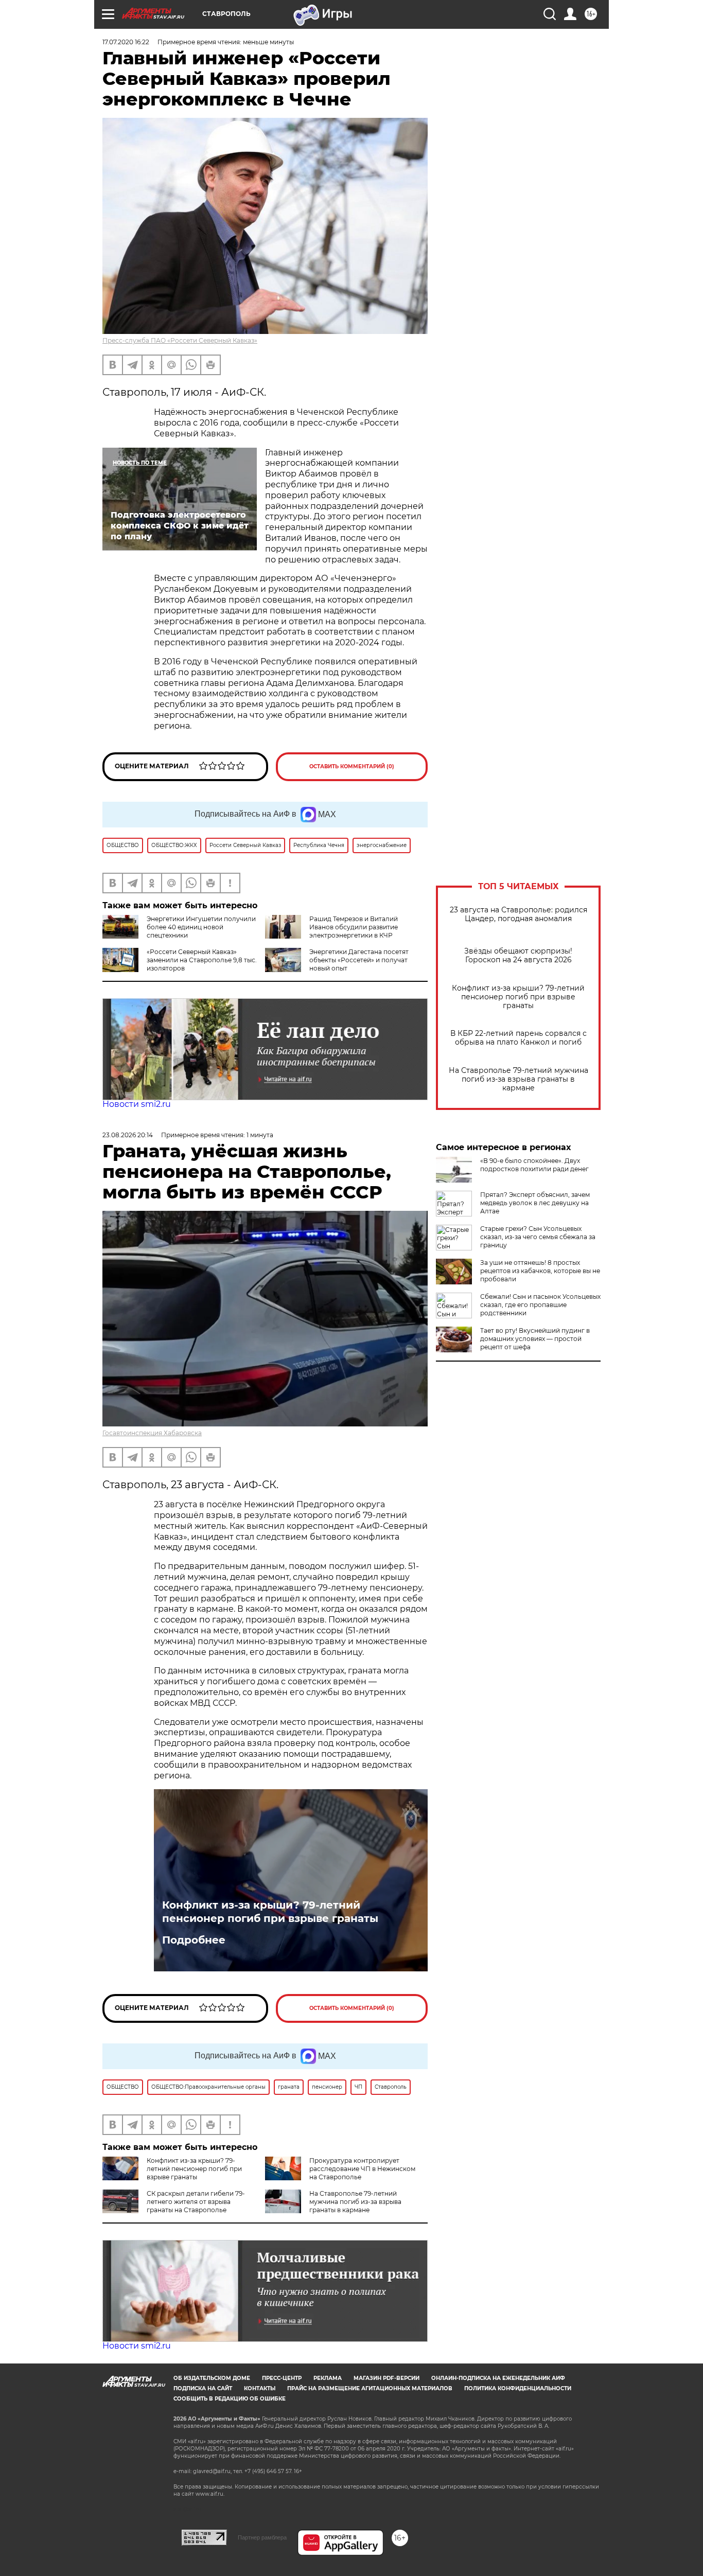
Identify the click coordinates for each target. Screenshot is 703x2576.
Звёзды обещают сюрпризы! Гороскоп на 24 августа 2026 (518, 956)
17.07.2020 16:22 (126, 42)
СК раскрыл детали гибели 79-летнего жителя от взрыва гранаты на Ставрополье (196, 2202)
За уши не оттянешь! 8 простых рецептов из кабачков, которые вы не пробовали (540, 1271)
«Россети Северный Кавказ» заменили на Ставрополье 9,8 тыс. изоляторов (202, 960)
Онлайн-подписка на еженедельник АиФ (498, 2378)
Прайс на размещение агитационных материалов (370, 2388)
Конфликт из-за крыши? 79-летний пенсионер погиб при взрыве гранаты (518, 997)
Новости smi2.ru (137, 1104)
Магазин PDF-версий (386, 2378)
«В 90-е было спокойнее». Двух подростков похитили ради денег (534, 1165)
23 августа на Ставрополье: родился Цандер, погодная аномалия (519, 914)
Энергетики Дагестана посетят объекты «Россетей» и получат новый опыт (359, 960)
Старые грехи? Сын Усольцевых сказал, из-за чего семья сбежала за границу (538, 1237)
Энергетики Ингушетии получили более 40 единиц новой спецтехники (201, 927)
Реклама (328, 2378)
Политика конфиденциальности (518, 2388)
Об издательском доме (212, 2378)
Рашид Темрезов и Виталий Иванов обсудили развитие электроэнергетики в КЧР (354, 927)
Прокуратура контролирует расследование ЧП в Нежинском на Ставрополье (362, 2169)
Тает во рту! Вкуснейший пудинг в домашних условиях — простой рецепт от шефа (535, 1339)
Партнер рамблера (262, 2537)
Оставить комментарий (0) (352, 766)
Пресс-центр (282, 2378)
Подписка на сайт (203, 2388)
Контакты (260, 2388)
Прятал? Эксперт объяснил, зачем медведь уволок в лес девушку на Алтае (535, 1203)
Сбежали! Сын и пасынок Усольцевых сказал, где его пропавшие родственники (540, 1305)
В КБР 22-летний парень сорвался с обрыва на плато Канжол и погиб (519, 1038)
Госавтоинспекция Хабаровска (152, 1433)
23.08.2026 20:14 (128, 1135)
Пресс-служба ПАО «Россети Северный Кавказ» (180, 340)
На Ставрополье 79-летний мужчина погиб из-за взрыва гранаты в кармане (519, 1079)
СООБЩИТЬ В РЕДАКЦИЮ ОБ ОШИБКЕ (230, 2399)
